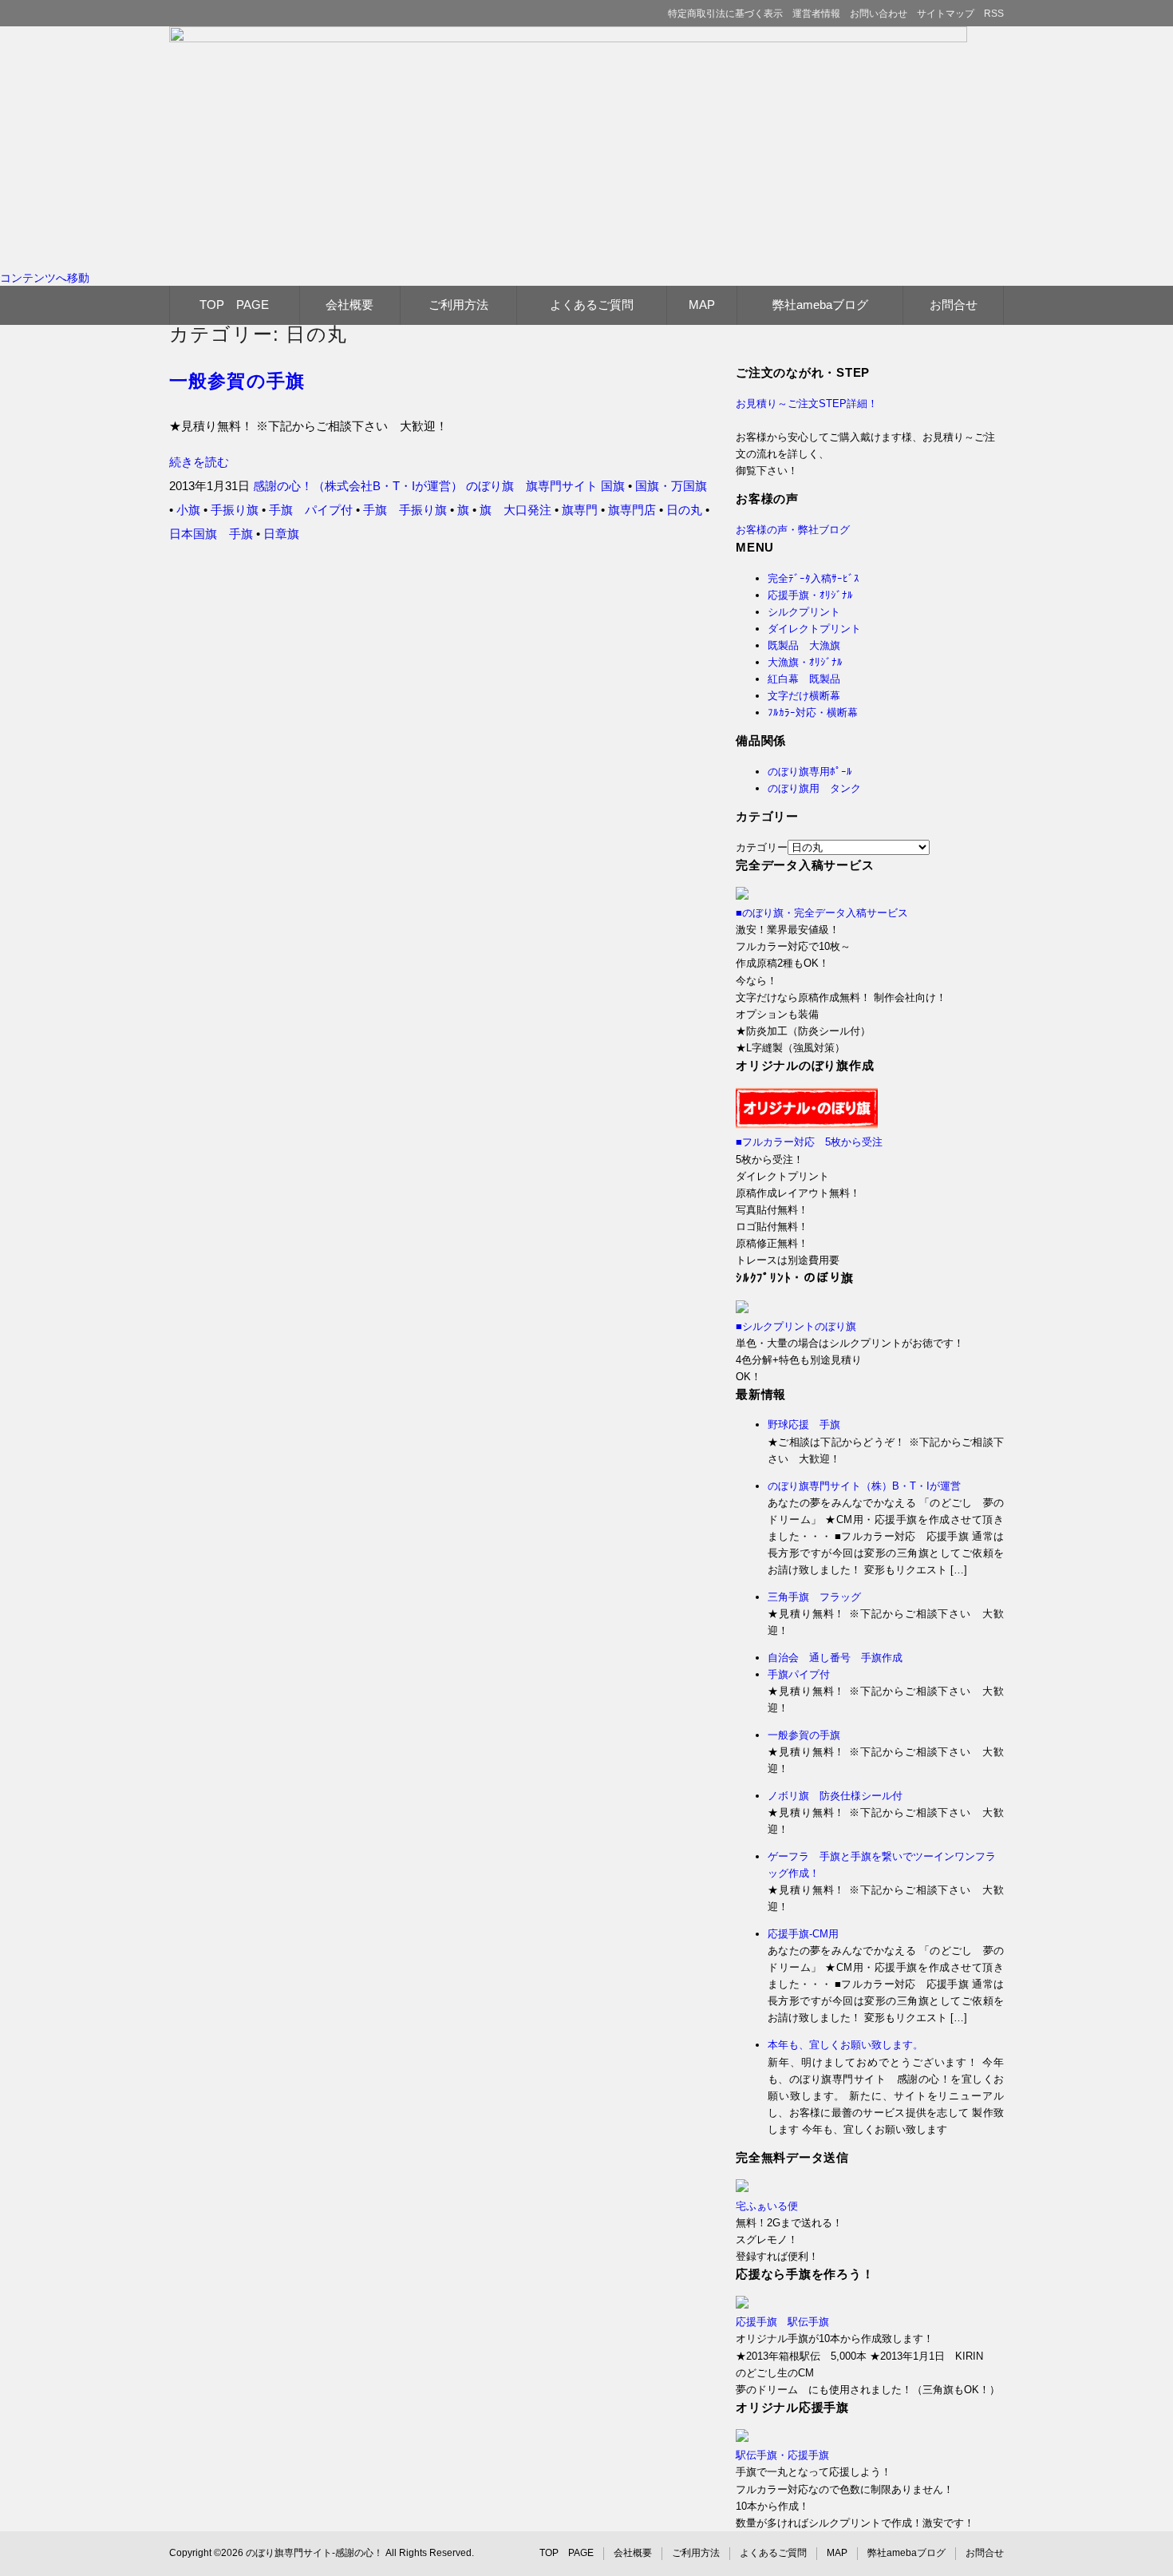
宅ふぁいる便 (767, 2206)
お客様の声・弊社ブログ (793, 530)
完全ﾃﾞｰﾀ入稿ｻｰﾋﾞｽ (814, 578)
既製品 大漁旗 (804, 645)
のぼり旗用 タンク (814, 788)
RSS (994, 14)
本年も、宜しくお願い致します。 (845, 2045)
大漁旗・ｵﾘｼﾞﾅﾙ (805, 662)
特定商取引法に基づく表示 (725, 14)
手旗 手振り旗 (405, 510)
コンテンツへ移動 (45, 278)
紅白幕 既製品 (804, 679)
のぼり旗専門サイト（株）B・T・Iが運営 (864, 1486)
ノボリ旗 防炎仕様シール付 (835, 1796)
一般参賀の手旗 (237, 381)
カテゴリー (762, 847)
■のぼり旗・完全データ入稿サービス (822, 913)
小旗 (188, 510)
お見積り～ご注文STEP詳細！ (807, 404)
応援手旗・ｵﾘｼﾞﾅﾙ (810, 595)
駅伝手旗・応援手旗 (782, 2455)
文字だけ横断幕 (804, 696)
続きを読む (199, 462)
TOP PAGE (234, 305)
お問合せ (954, 305)
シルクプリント (804, 612)
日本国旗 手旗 (211, 534)
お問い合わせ (879, 14)
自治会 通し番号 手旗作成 (835, 1658)
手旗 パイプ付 (311, 510)
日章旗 (281, 534)
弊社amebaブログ (820, 305)
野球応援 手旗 (804, 1425)
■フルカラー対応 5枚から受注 (809, 1142)
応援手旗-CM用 (803, 1934)
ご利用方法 (458, 305)
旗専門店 (632, 510)
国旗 (613, 486)
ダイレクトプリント (814, 629)
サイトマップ (946, 14)
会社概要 (350, 305)
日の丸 (684, 510)
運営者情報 (816, 14)
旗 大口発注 (515, 510)
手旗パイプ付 (799, 1674)
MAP (702, 305)
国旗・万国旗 (671, 486)
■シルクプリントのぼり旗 (796, 1326)
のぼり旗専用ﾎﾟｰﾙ (810, 772)
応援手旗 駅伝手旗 (782, 2322)
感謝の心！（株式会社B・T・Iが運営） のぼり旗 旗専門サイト (425, 486)
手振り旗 (235, 510)
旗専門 (580, 510)
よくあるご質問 (592, 305)
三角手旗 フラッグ (814, 1597)
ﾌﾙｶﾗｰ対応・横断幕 (813, 712)
